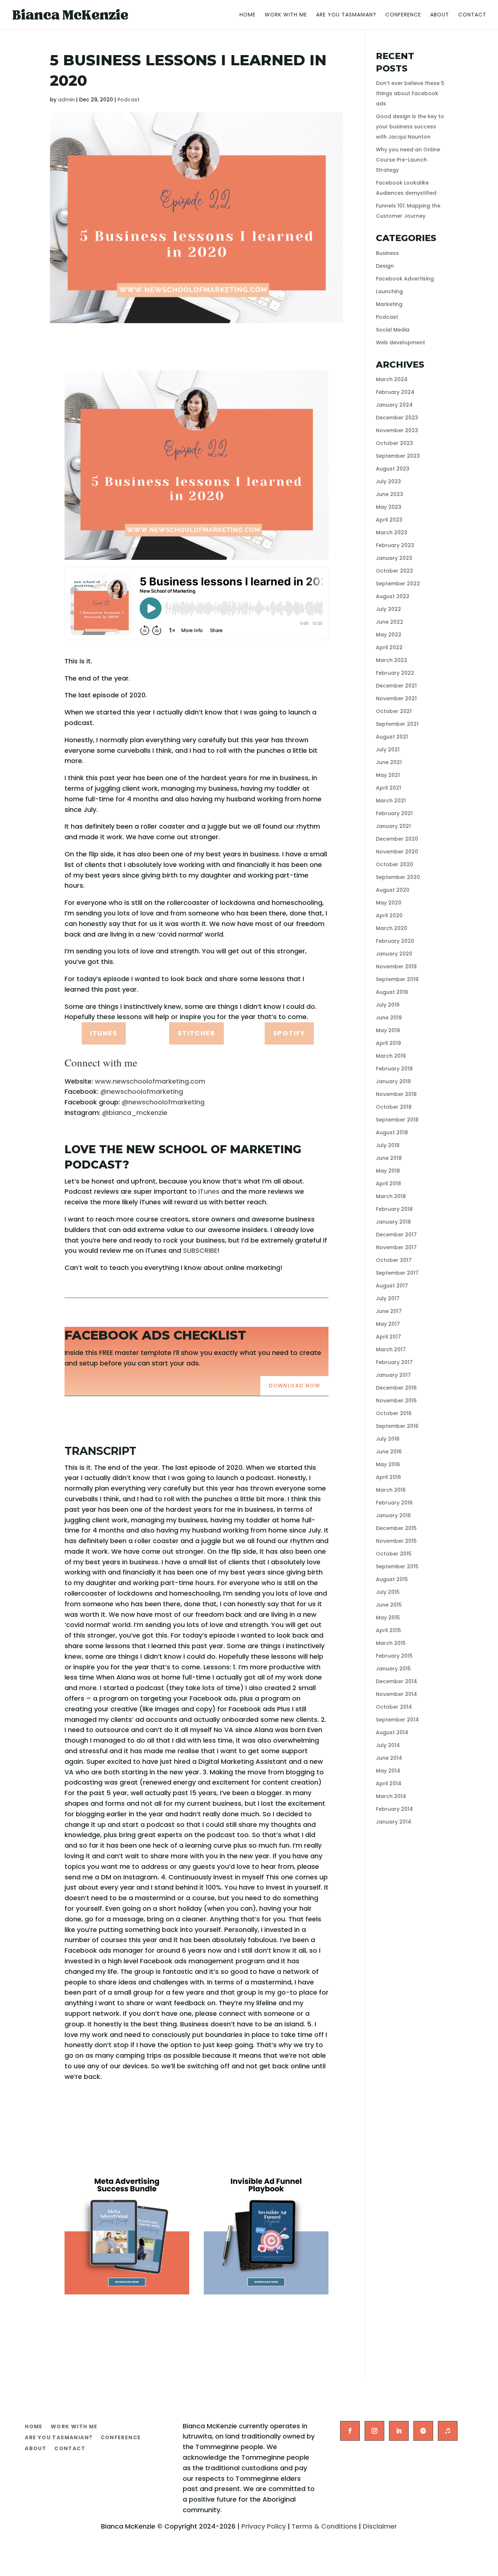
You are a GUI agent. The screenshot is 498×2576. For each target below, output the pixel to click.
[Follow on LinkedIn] (399, 2431)
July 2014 (388, 1745)
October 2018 (394, 1107)
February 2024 (395, 392)
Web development (400, 342)
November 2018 (396, 1094)
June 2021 (389, 762)
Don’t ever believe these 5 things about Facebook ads (410, 93)
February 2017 (394, 1362)
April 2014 (389, 1783)
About (440, 15)
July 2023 (388, 481)
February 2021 (394, 813)
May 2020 (389, 903)
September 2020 (398, 877)
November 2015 (396, 1541)
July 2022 (388, 609)
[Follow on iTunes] (448, 2431)
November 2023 (397, 430)
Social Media (393, 330)
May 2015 (388, 1618)
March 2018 (391, 1196)
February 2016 (394, 1503)
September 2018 (397, 1120)
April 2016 (388, 1477)
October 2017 (394, 1260)
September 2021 (397, 724)
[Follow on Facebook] (350, 2431)
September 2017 (397, 1273)
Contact (472, 15)
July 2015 (388, 1592)
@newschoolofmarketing (142, 1091)
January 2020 (394, 954)
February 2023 (395, 545)
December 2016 (396, 1388)
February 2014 (394, 1809)
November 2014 (396, 1694)
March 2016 (391, 1490)
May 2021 (388, 775)
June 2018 (389, 1158)
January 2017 (393, 1375)
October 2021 (394, 711)
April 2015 (388, 1630)
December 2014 (396, 1681)
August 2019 (392, 992)
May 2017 (388, 1324)
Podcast (129, 100)
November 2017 (396, 1247)
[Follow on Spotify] (423, 2431)
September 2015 (397, 1566)
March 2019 (391, 1056)
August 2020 (393, 890)
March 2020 (392, 928)
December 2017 (396, 1235)
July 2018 (388, 1145)
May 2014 (388, 1771)
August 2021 (392, 737)
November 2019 (396, 967)
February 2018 (394, 1209)
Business (387, 253)
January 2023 (394, 558)
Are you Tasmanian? (346, 15)
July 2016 (388, 1439)
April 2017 (388, 1337)
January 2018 (393, 1222)
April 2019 (388, 1043)
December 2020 (397, 839)
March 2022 (392, 660)
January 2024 (394, 405)
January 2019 (393, 1081)
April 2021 (388, 788)
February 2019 (394, 1069)
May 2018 (388, 1171)
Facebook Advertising (405, 279)
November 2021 (396, 698)
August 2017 (392, 1286)
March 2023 (392, 532)
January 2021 (393, 826)
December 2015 (396, 1528)
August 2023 (393, 469)
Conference (403, 15)
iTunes (104, 1033)
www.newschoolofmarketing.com (150, 1081)
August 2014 (392, 1732)
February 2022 (395, 673)
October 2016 (394, 1413)
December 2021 (396, 686)
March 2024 (392, 379)
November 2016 (396, 1401)
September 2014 (397, 1720)
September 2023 (398, 456)
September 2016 (397, 1426)
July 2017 (388, 1298)
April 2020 (389, 915)
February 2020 (395, 941)
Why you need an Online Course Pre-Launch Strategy (408, 160)
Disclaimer (380, 2526)
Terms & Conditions (324, 2526)
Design (385, 266)
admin (66, 100)
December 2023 (397, 418)
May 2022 (389, 635)
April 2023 (389, 520)
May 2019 (388, 1030)
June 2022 (390, 622)
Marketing (389, 304)
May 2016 (388, 1464)
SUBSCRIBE (200, 1250)
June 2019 (389, 1018)
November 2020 (397, 852)
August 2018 (392, 1132)
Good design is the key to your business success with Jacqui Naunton (410, 127)
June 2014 (389, 1758)
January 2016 (393, 1515)
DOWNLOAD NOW (294, 1386)
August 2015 (392, 1579)
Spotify (289, 1033)
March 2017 (391, 1349)
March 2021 (391, 801)
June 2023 (390, 494)
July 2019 (388, 1005)
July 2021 (388, 749)
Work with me (286, 15)
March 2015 (391, 1643)
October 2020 (394, 864)
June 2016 (389, 1452)
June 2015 (389, 1605)
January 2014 (394, 1822)
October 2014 (394, 1707)
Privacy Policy (264, 2526)
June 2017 (389, 1311)
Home (248, 15)
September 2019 (397, 979)
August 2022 (393, 596)
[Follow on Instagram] (374, 2431)
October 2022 (394, 571)
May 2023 (389, 507)
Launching (389, 291)
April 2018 (388, 1184)
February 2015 (394, 1656)
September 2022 (398, 584)
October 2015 (394, 1554)
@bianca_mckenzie (135, 1113)
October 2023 (394, 443)
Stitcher (196, 1033)
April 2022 (389, 647)
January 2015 (393, 1669)
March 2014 (391, 1796)
